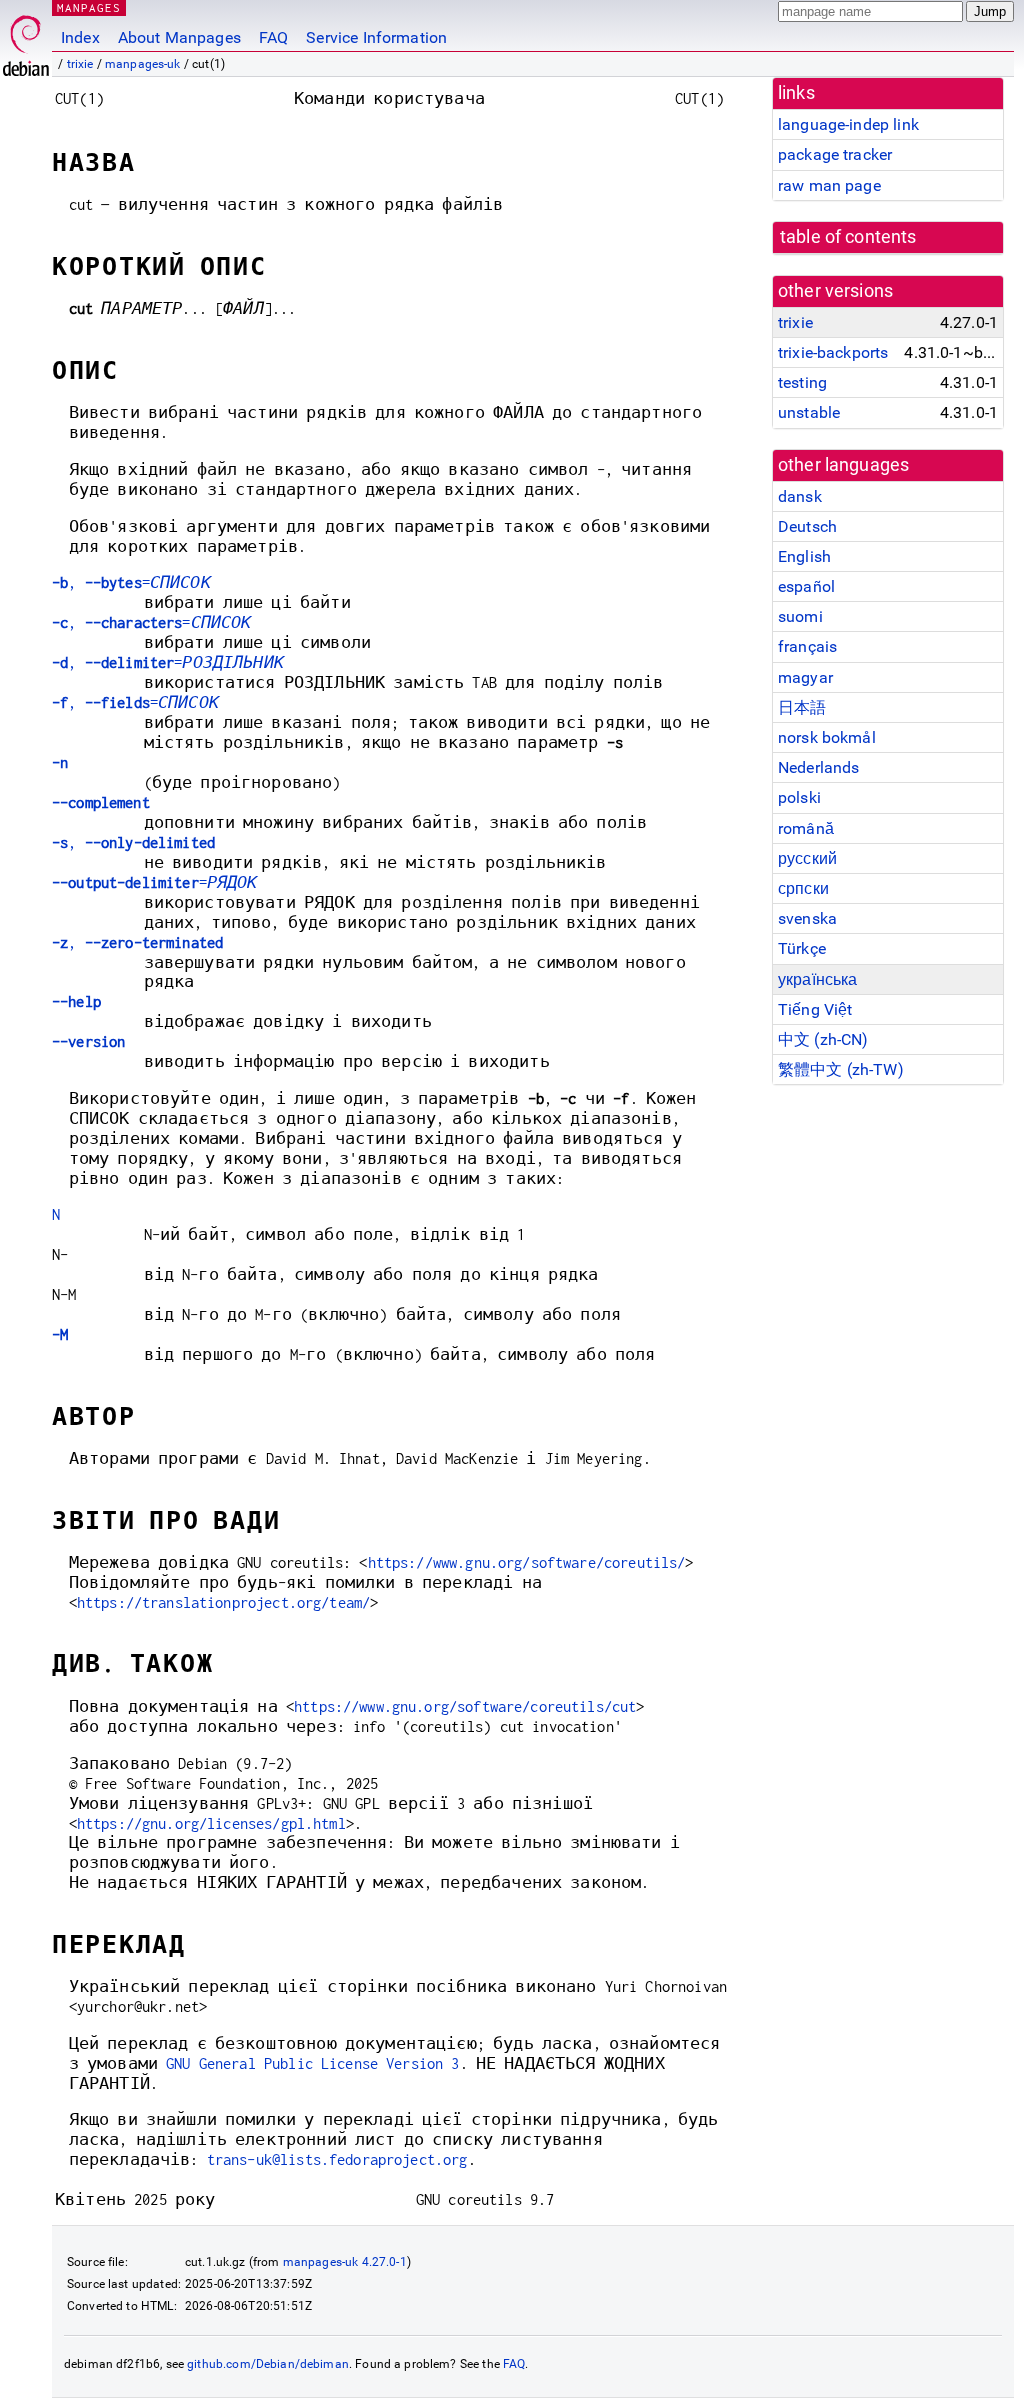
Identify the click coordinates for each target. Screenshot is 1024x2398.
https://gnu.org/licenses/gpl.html (211, 1823)
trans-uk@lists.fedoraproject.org (337, 2159)
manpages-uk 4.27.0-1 (345, 2262)
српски (803, 888)
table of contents (848, 237)
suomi (800, 616)
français (807, 646)
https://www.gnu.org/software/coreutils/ (527, 1562)
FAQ (273, 37)
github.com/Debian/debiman (268, 2364)
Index (80, 37)
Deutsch (807, 526)
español (806, 586)
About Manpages (179, 37)
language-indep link (848, 124)
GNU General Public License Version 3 (312, 2063)
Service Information (376, 37)
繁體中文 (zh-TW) (841, 1069)
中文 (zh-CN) (823, 1039)
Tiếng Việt (815, 1009)
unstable (809, 412)
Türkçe (802, 948)
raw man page (829, 185)
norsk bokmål (827, 737)
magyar (805, 677)
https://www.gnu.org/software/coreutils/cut (465, 1706)
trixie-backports (833, 352)
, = (131, 582)
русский (807, 858)
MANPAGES (89, 7)
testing (802, 382)
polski (799, 797)
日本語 (802, 707)
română (806, 828)
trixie (80, 64)
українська (818, 979)
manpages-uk (143, 64)
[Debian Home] (26, 40)
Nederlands (819, 767)
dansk (800, 496)
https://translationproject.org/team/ (223, 1602)
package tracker (835, 154)
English (804, 556)
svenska (807, 918)
